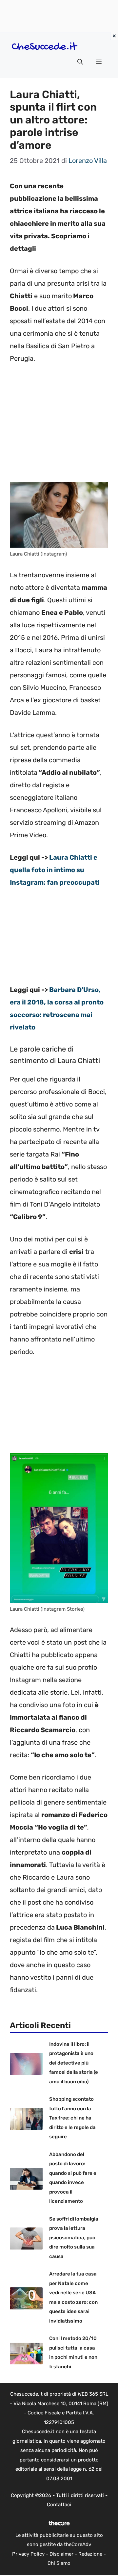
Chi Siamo (59, 2563)
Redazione (90, 2554)
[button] (80, 62)
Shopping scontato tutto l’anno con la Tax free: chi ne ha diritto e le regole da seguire (72, 2118)
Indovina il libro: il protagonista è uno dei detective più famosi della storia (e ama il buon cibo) (74, 2063)
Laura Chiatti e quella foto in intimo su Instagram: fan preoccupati (55, 870)
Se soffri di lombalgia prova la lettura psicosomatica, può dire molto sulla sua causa (74, 2238)
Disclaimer (61, 2554)
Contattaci (59, 2505)
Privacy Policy (28, 2554)
